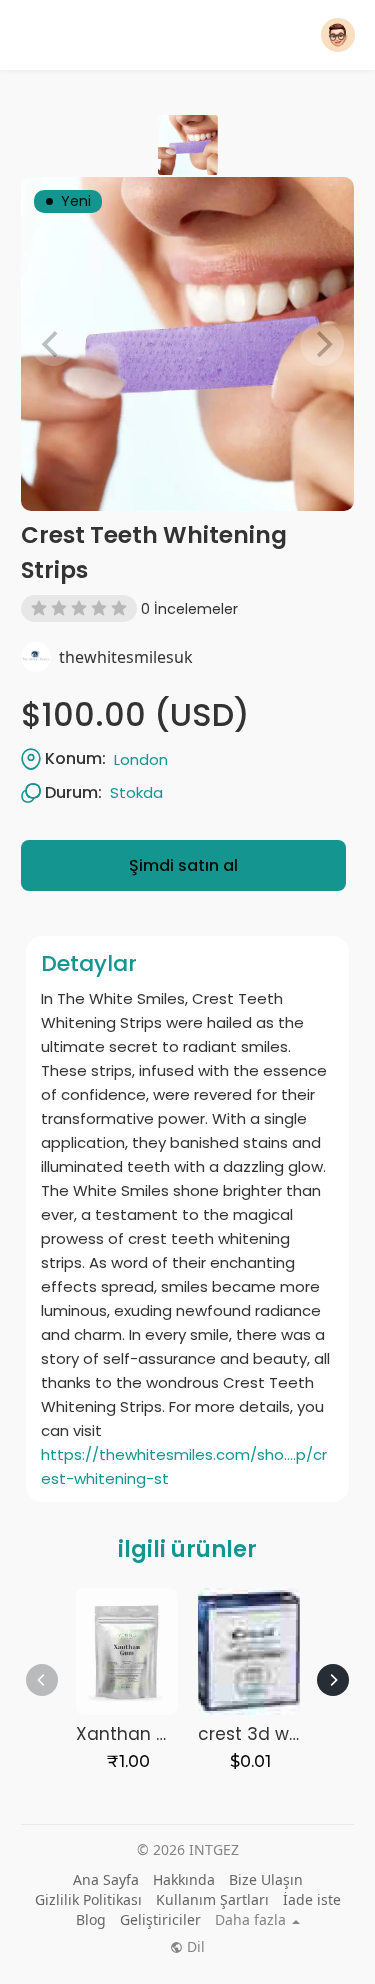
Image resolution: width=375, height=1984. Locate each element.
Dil (194, 1947)
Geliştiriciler (160, 1919)
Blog (91, 1919)
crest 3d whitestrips (283, 1734)
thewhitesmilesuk (126, 657)
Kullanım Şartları (212, 1899)
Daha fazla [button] (252, 1920)
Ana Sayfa (106, 1879)
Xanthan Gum (137, 1734)
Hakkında (184, 1879)
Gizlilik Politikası (88, 1899)
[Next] (333, 1680)
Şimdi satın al (183, 865)
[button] (338, 35)
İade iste (312, 1899)
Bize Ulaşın (266, 1879)
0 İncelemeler (189, 609)
